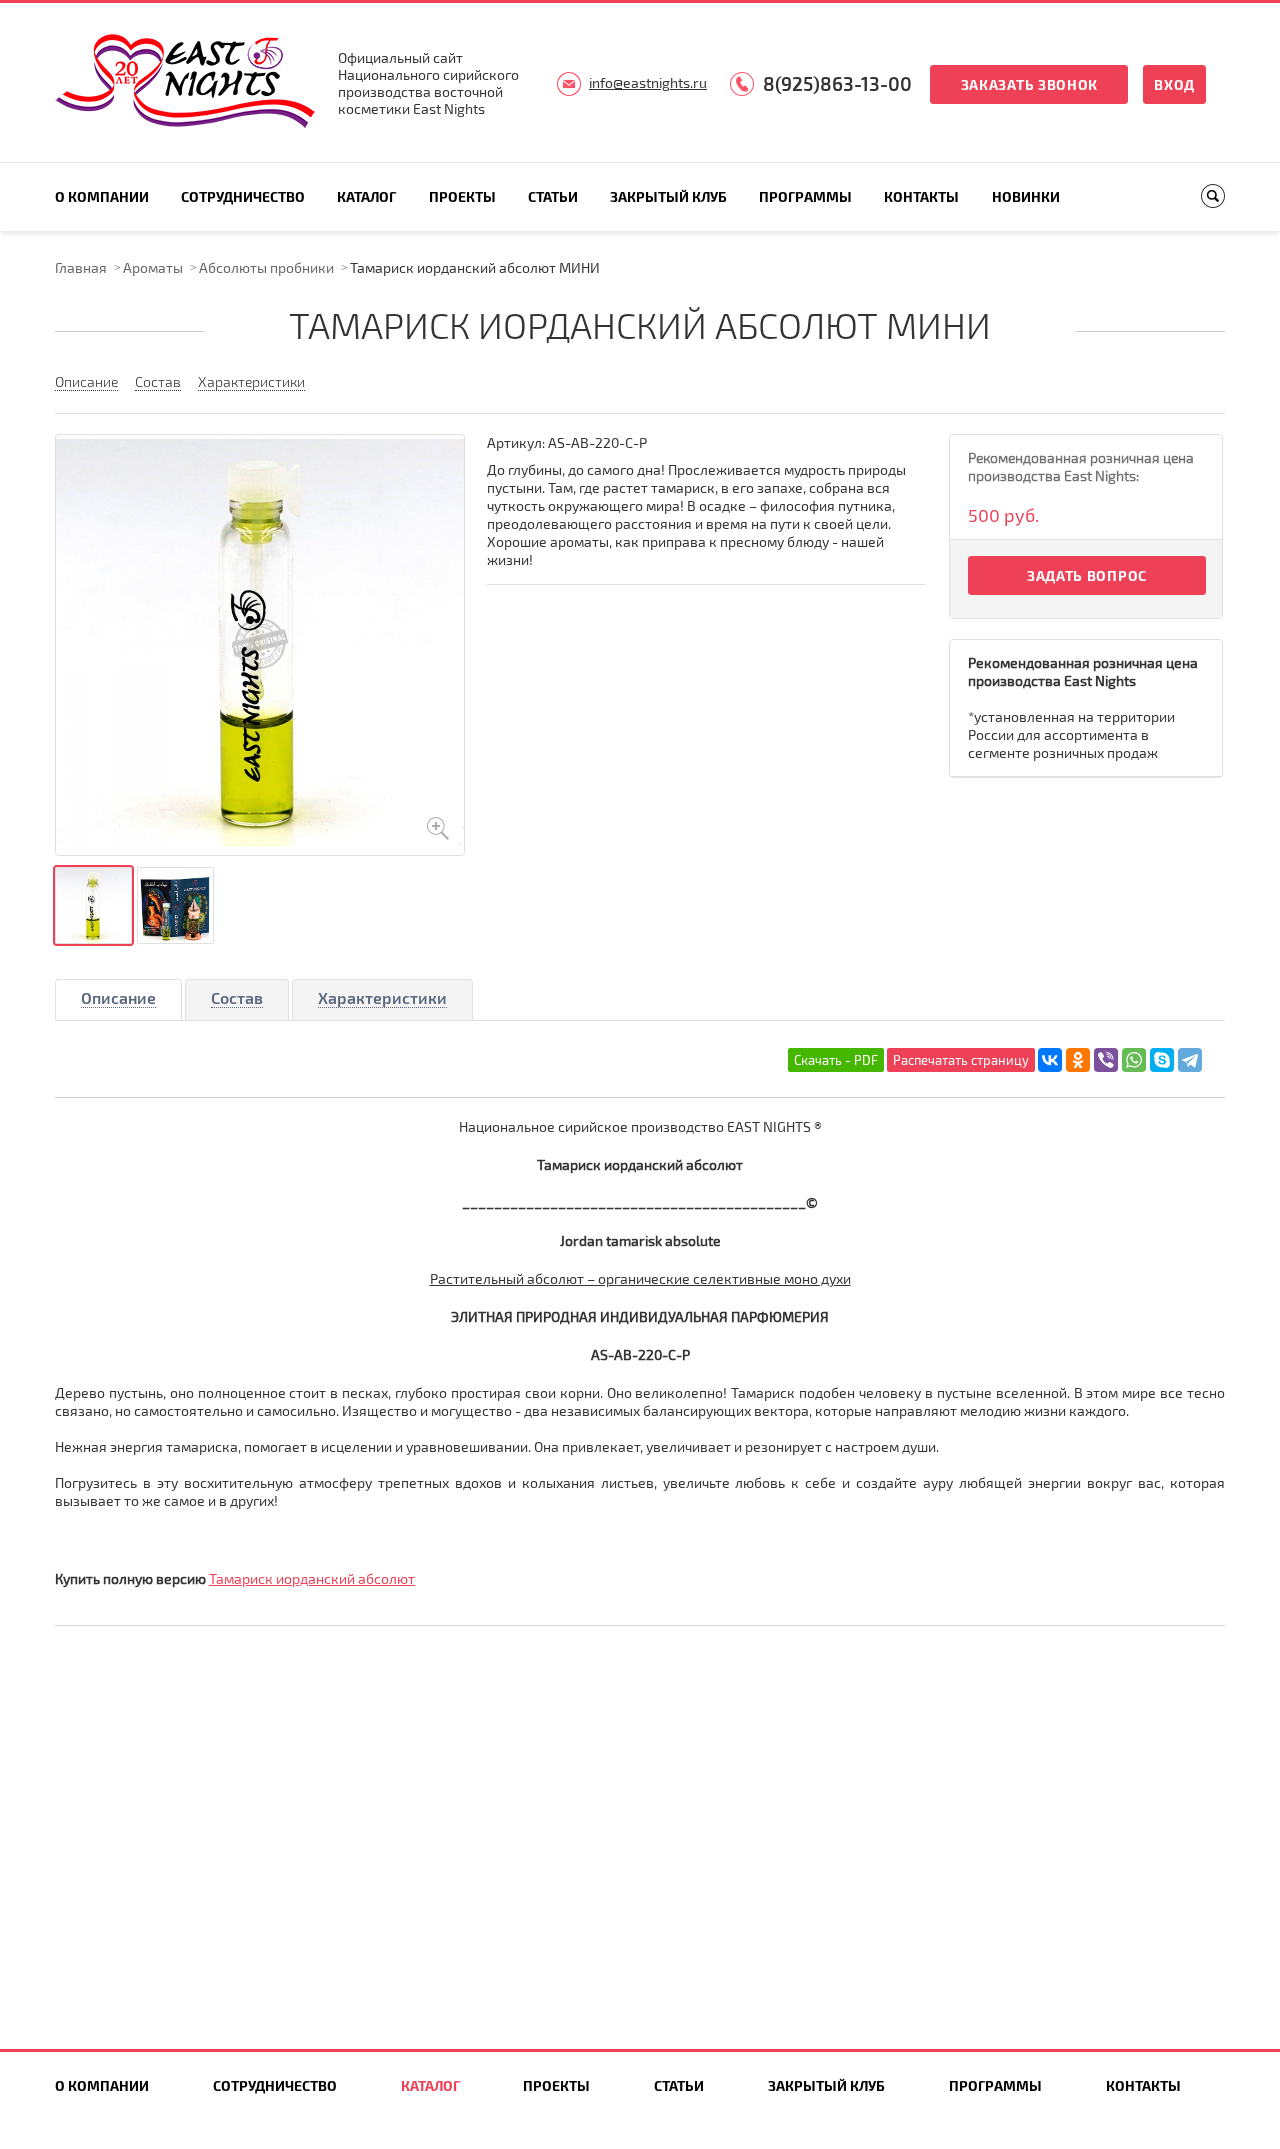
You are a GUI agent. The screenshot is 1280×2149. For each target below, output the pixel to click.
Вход (1174, 84)
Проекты (462, 196)
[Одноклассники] (1078, 1060)
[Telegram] (1190, 1060)
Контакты (921, 196)
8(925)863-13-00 (837, 83)
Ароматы (153, 267)
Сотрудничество (243, 196)
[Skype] (1162, 1060)
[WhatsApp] (1134, 1060)
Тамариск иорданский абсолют (312, 1578)
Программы (805, 196)
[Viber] (1106, 1060)
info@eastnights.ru (648, 82)
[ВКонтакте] (1050, 1060)
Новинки (1026, 196)
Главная (81, 267)
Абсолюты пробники (266, 267)
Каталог (366, 196)
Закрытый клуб (668, 196)
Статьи (553, 196)
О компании (102, 196)
